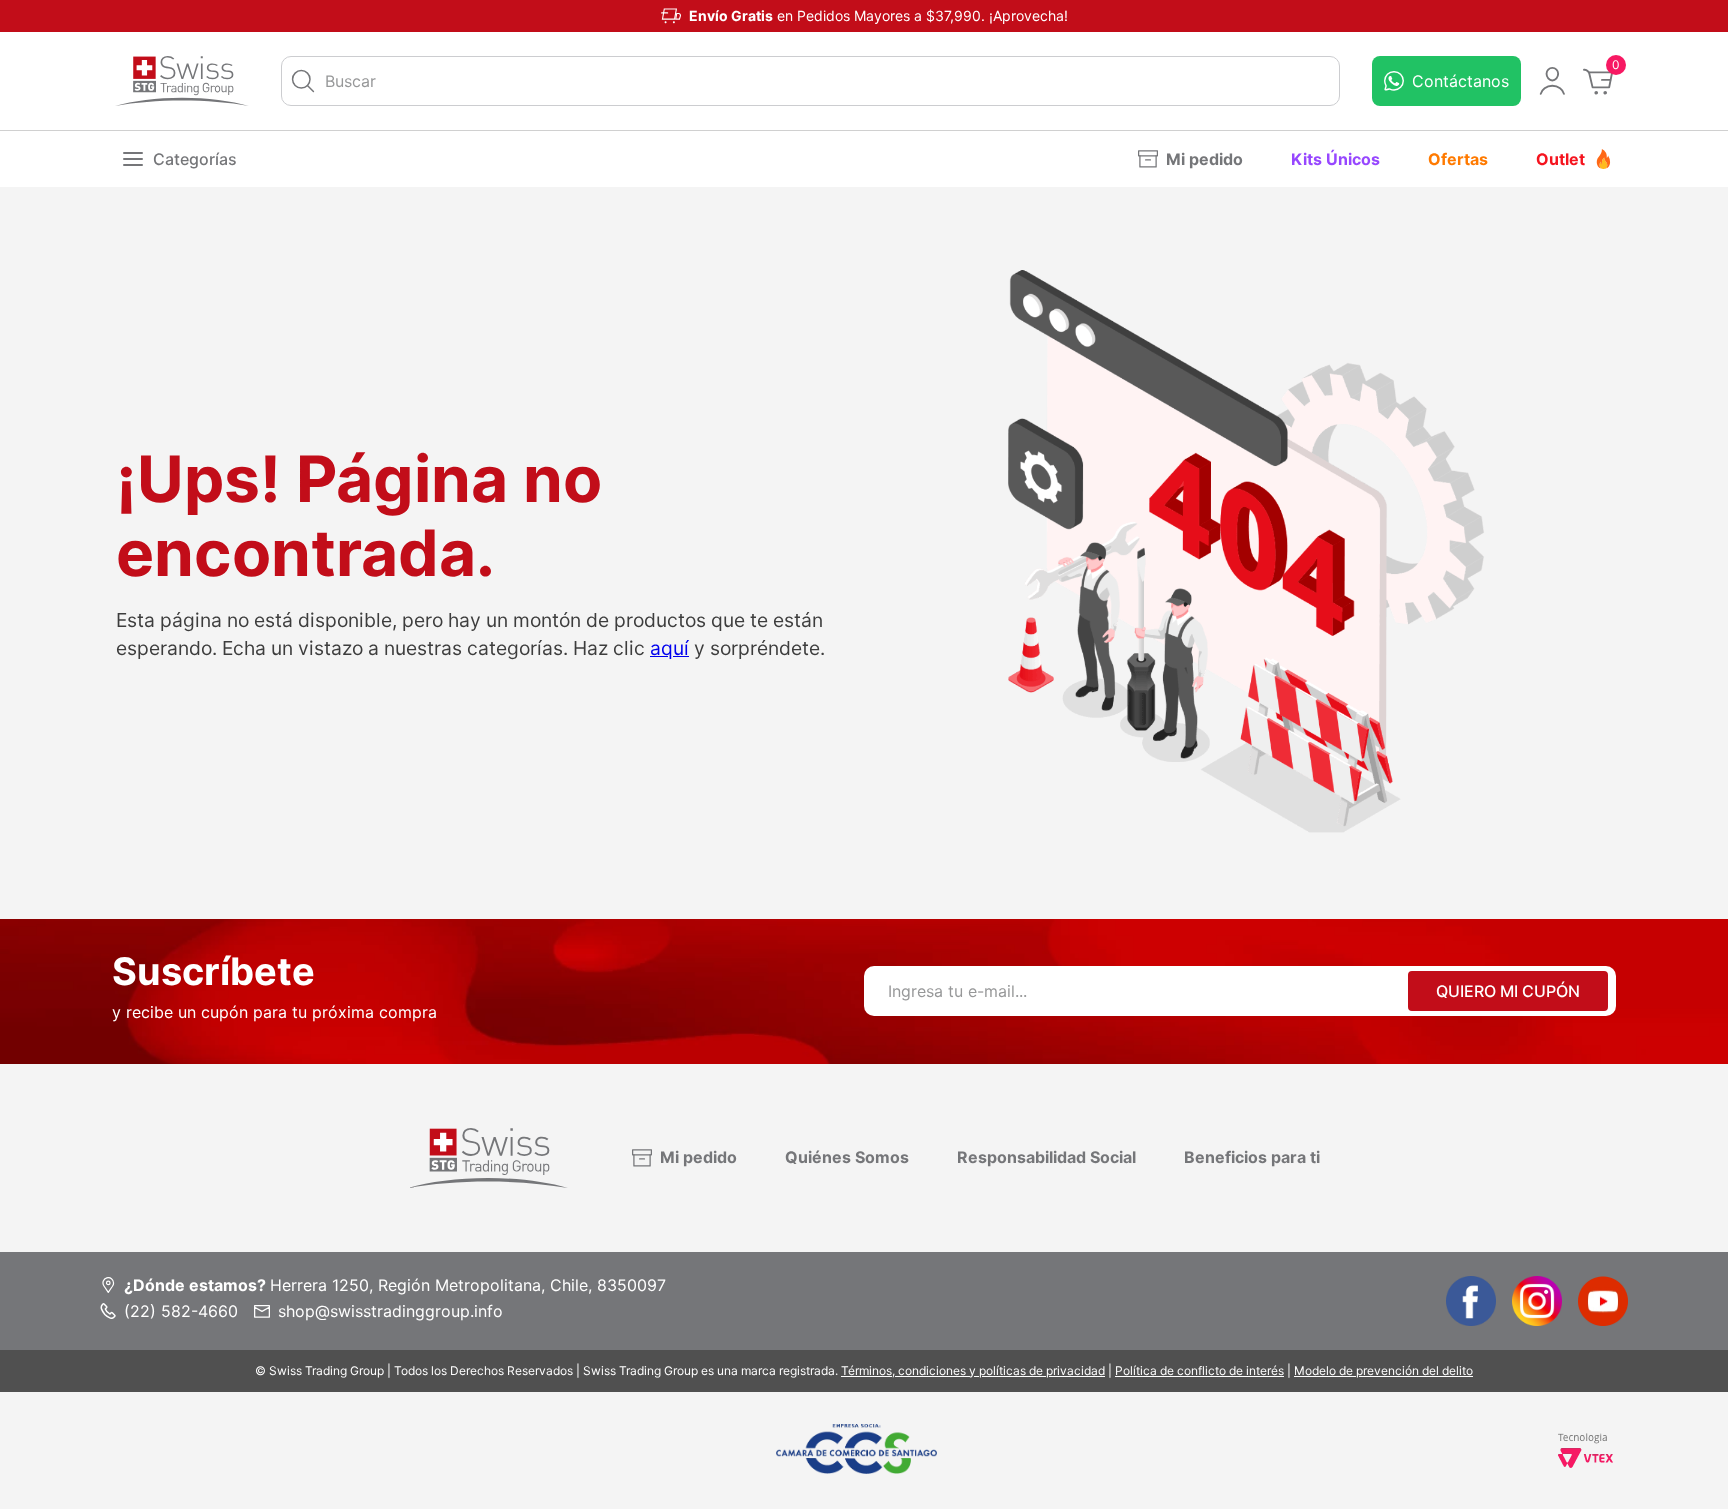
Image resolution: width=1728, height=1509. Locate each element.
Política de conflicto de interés (1199, 1370)
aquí (669, 648)
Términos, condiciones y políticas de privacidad (973, 1370)
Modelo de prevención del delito (1383, 1370)
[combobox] (810, 81)
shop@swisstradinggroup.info (390, 1311)
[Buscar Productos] (303, 81)
